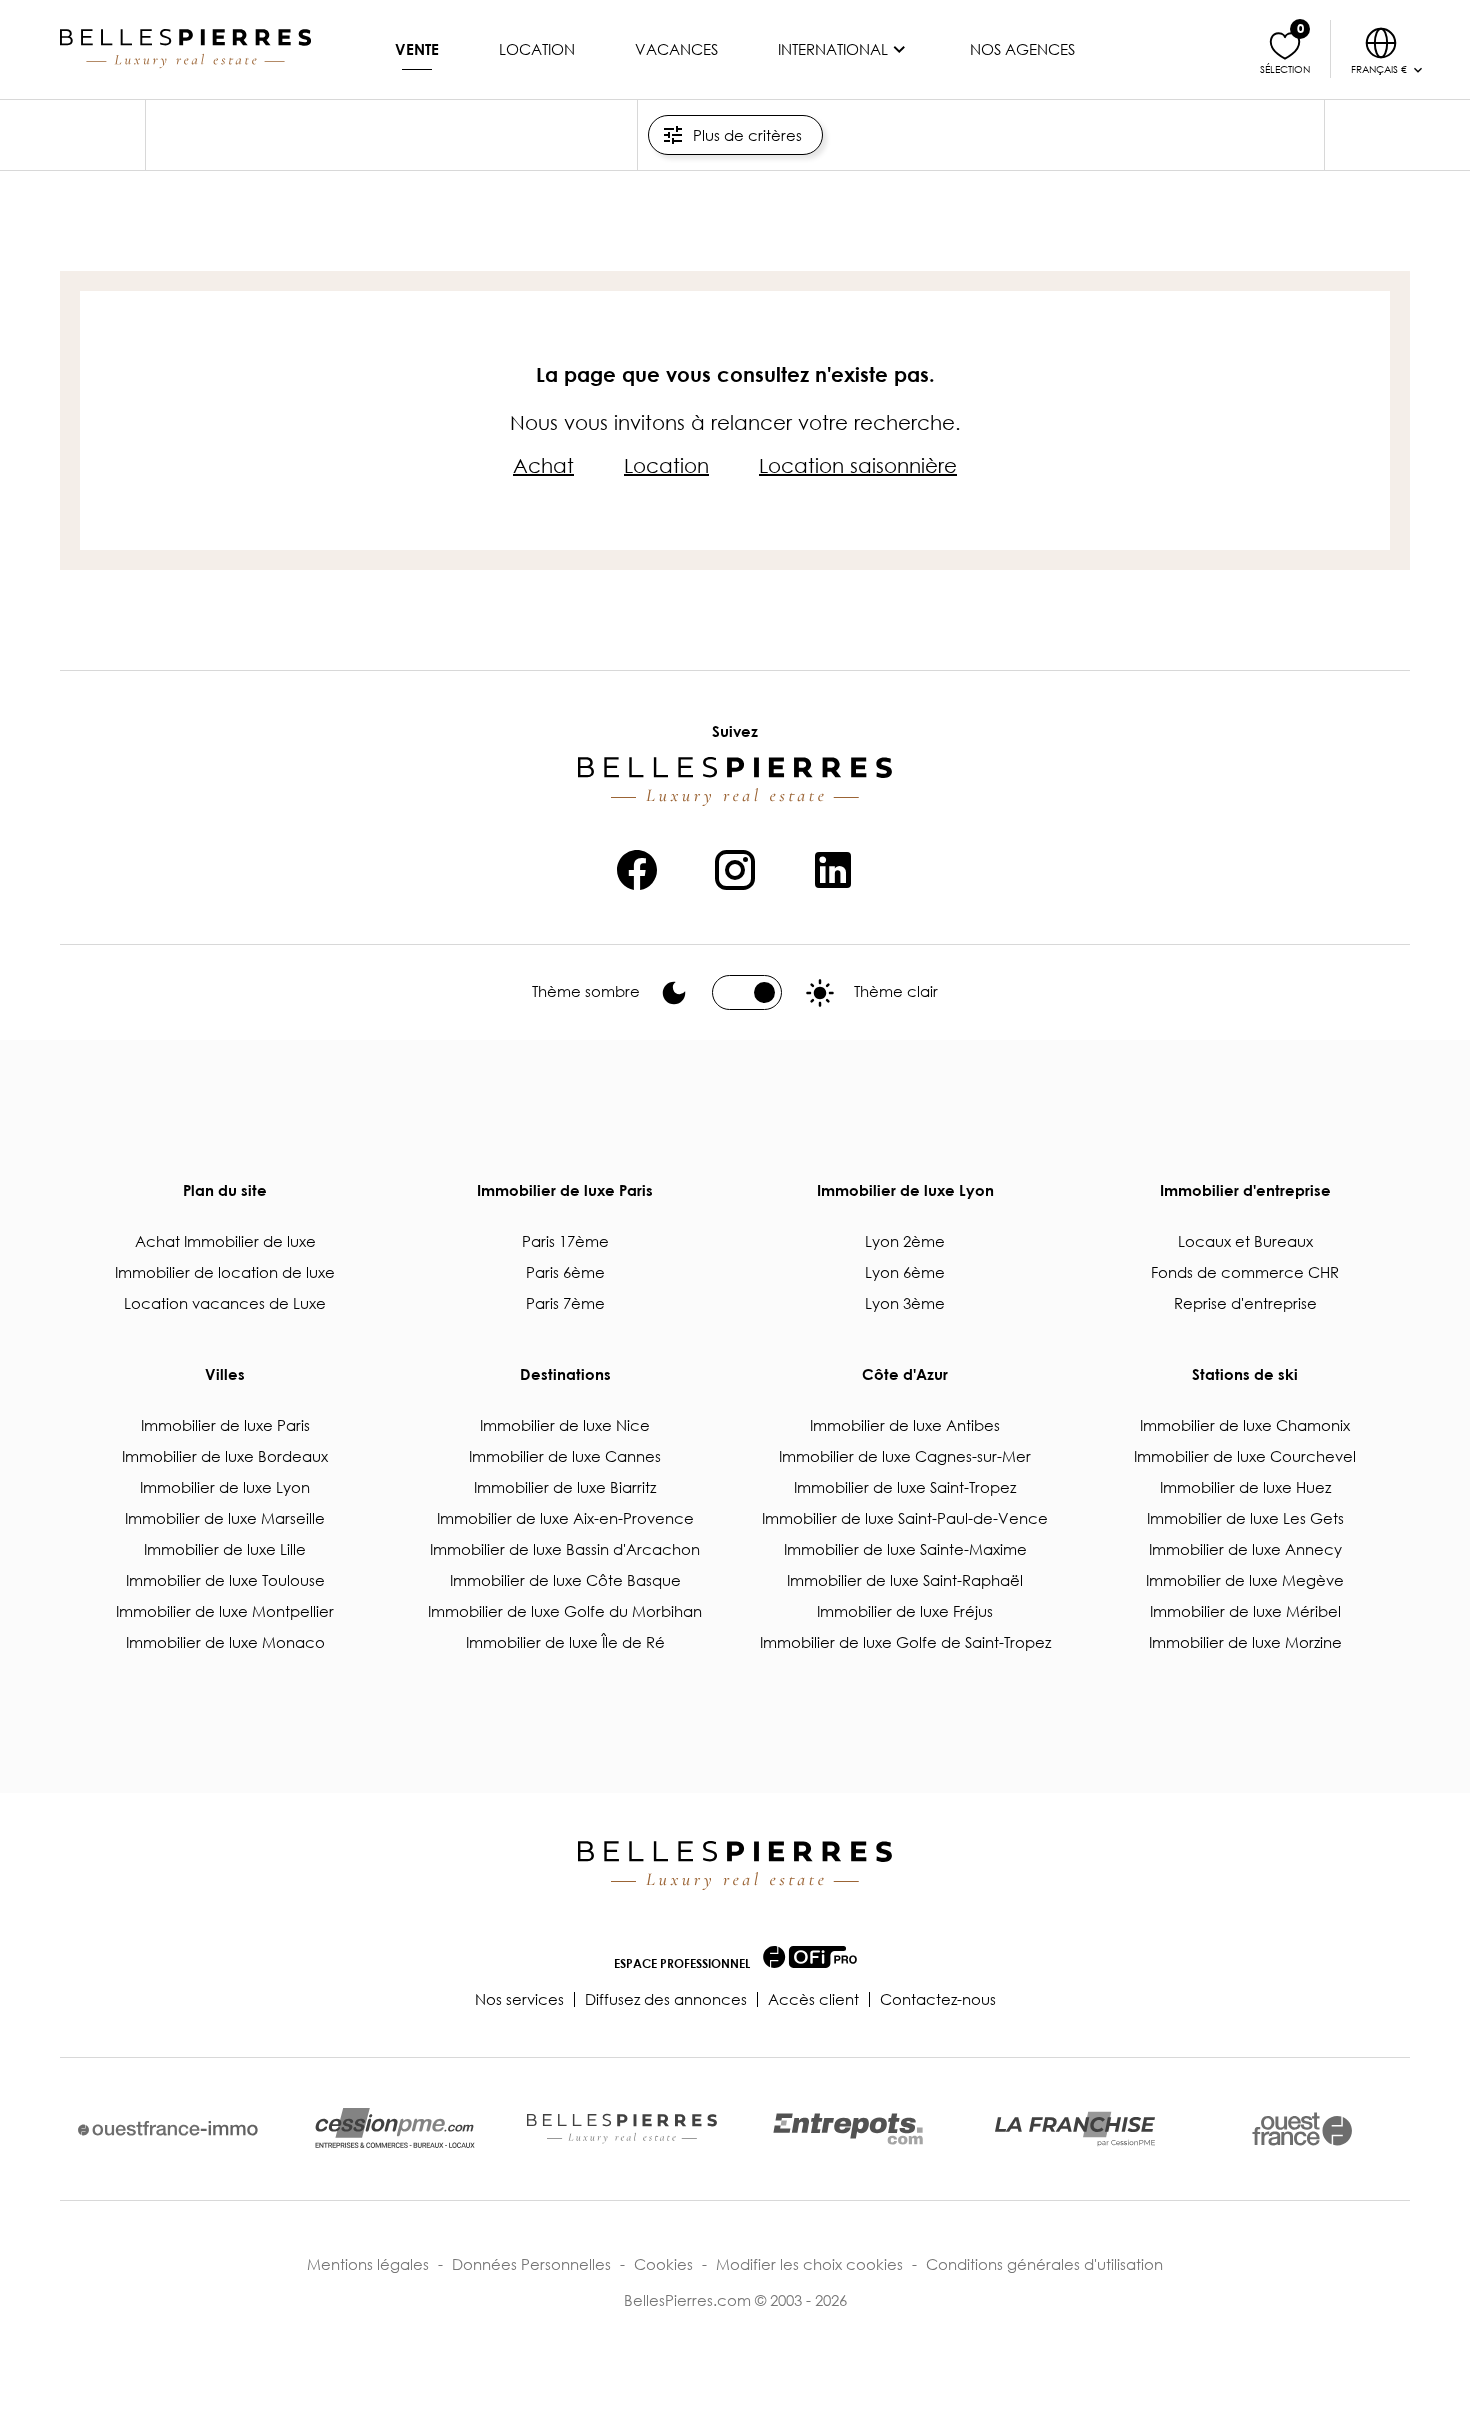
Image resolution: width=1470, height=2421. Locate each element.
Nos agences (1022, 49)
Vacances (676, 49)
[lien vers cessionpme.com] (395, 2129)
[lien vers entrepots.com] (848, 2128)
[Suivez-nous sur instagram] (735, 867)
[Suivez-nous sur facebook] (637, 867)
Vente (417, 49)
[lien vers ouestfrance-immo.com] (168, 2128)
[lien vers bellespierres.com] (622, 2129)
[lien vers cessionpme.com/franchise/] (1075, 2129)
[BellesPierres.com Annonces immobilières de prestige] (185, 49)
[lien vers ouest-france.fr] (1302, 2129)
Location (537, 49)
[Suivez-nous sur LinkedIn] (833, 867)
